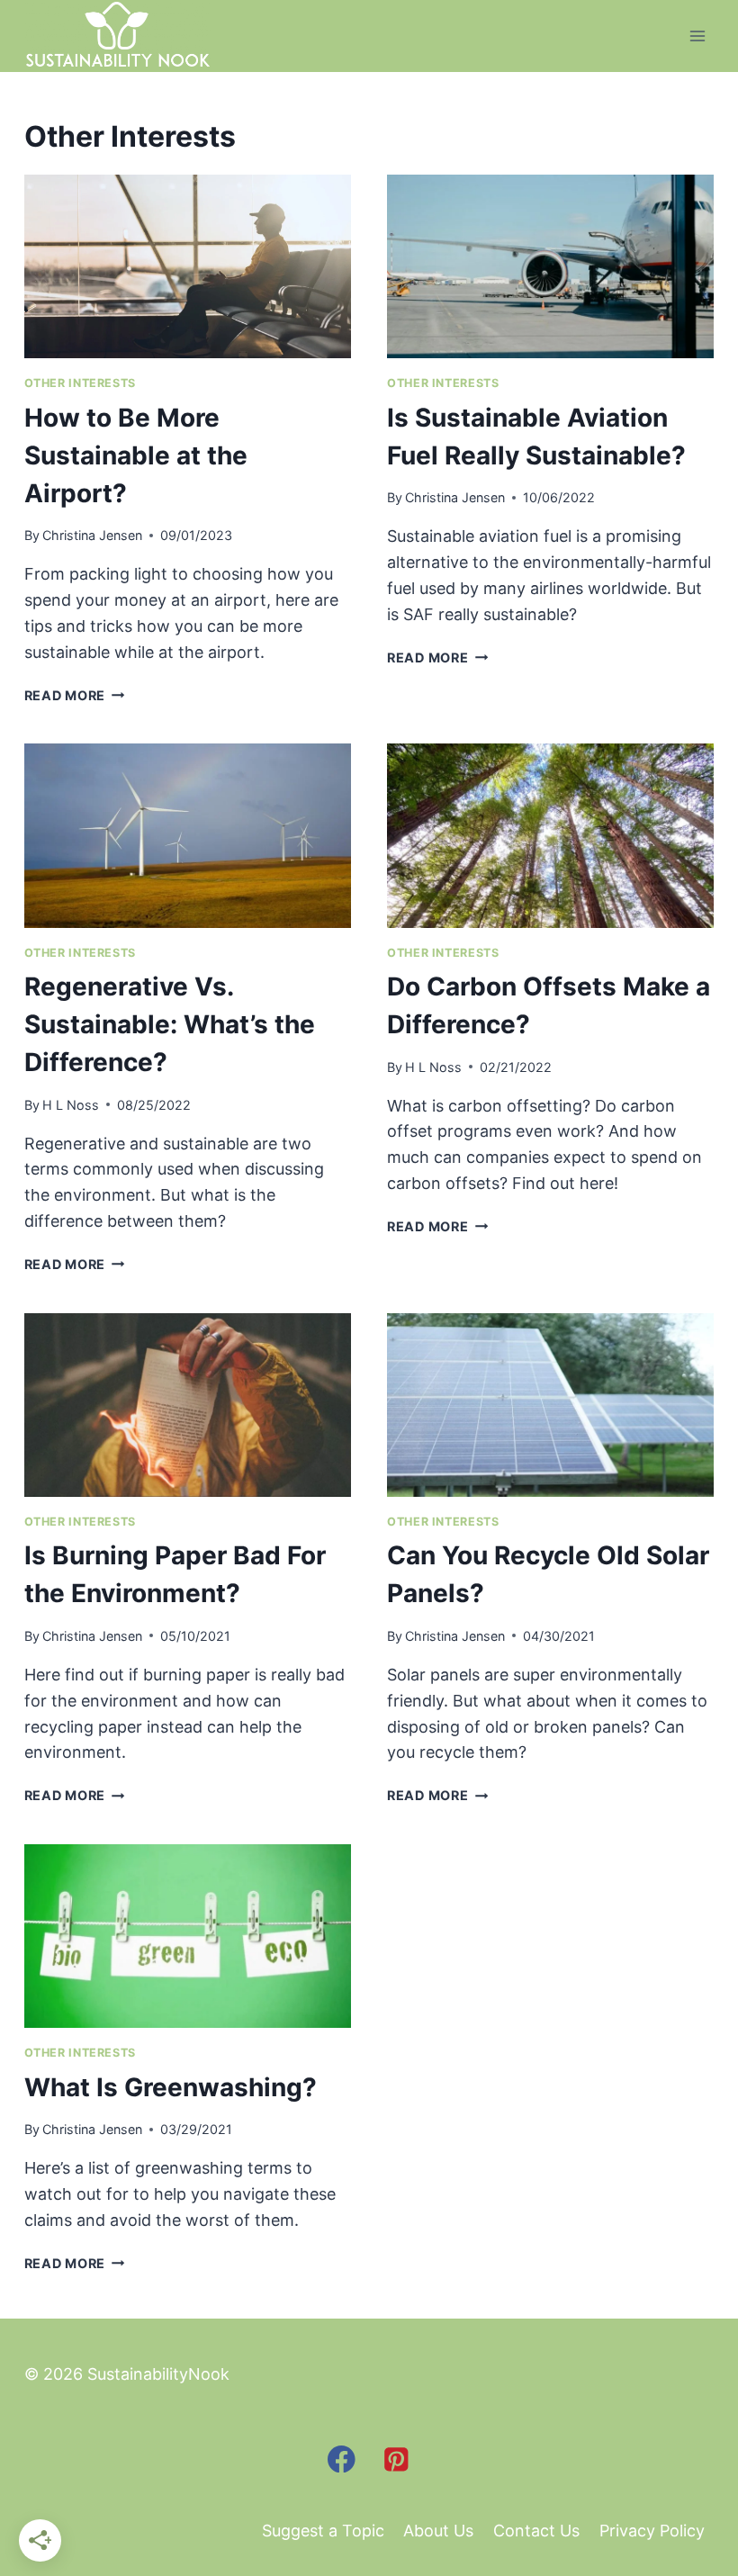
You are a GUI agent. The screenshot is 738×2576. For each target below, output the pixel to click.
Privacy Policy (652, 2531)
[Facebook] (342, 2459)
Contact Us (536, 2531)
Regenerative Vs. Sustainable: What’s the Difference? (170, 1024)
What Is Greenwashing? (171, 2087)
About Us (438, 2531)
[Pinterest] (396, 2459)
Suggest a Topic (323, 2531)
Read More (75, 695)
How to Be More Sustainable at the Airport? (136, 455)
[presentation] (188, 266)
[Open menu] (698, 36)
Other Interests (80, 383)
